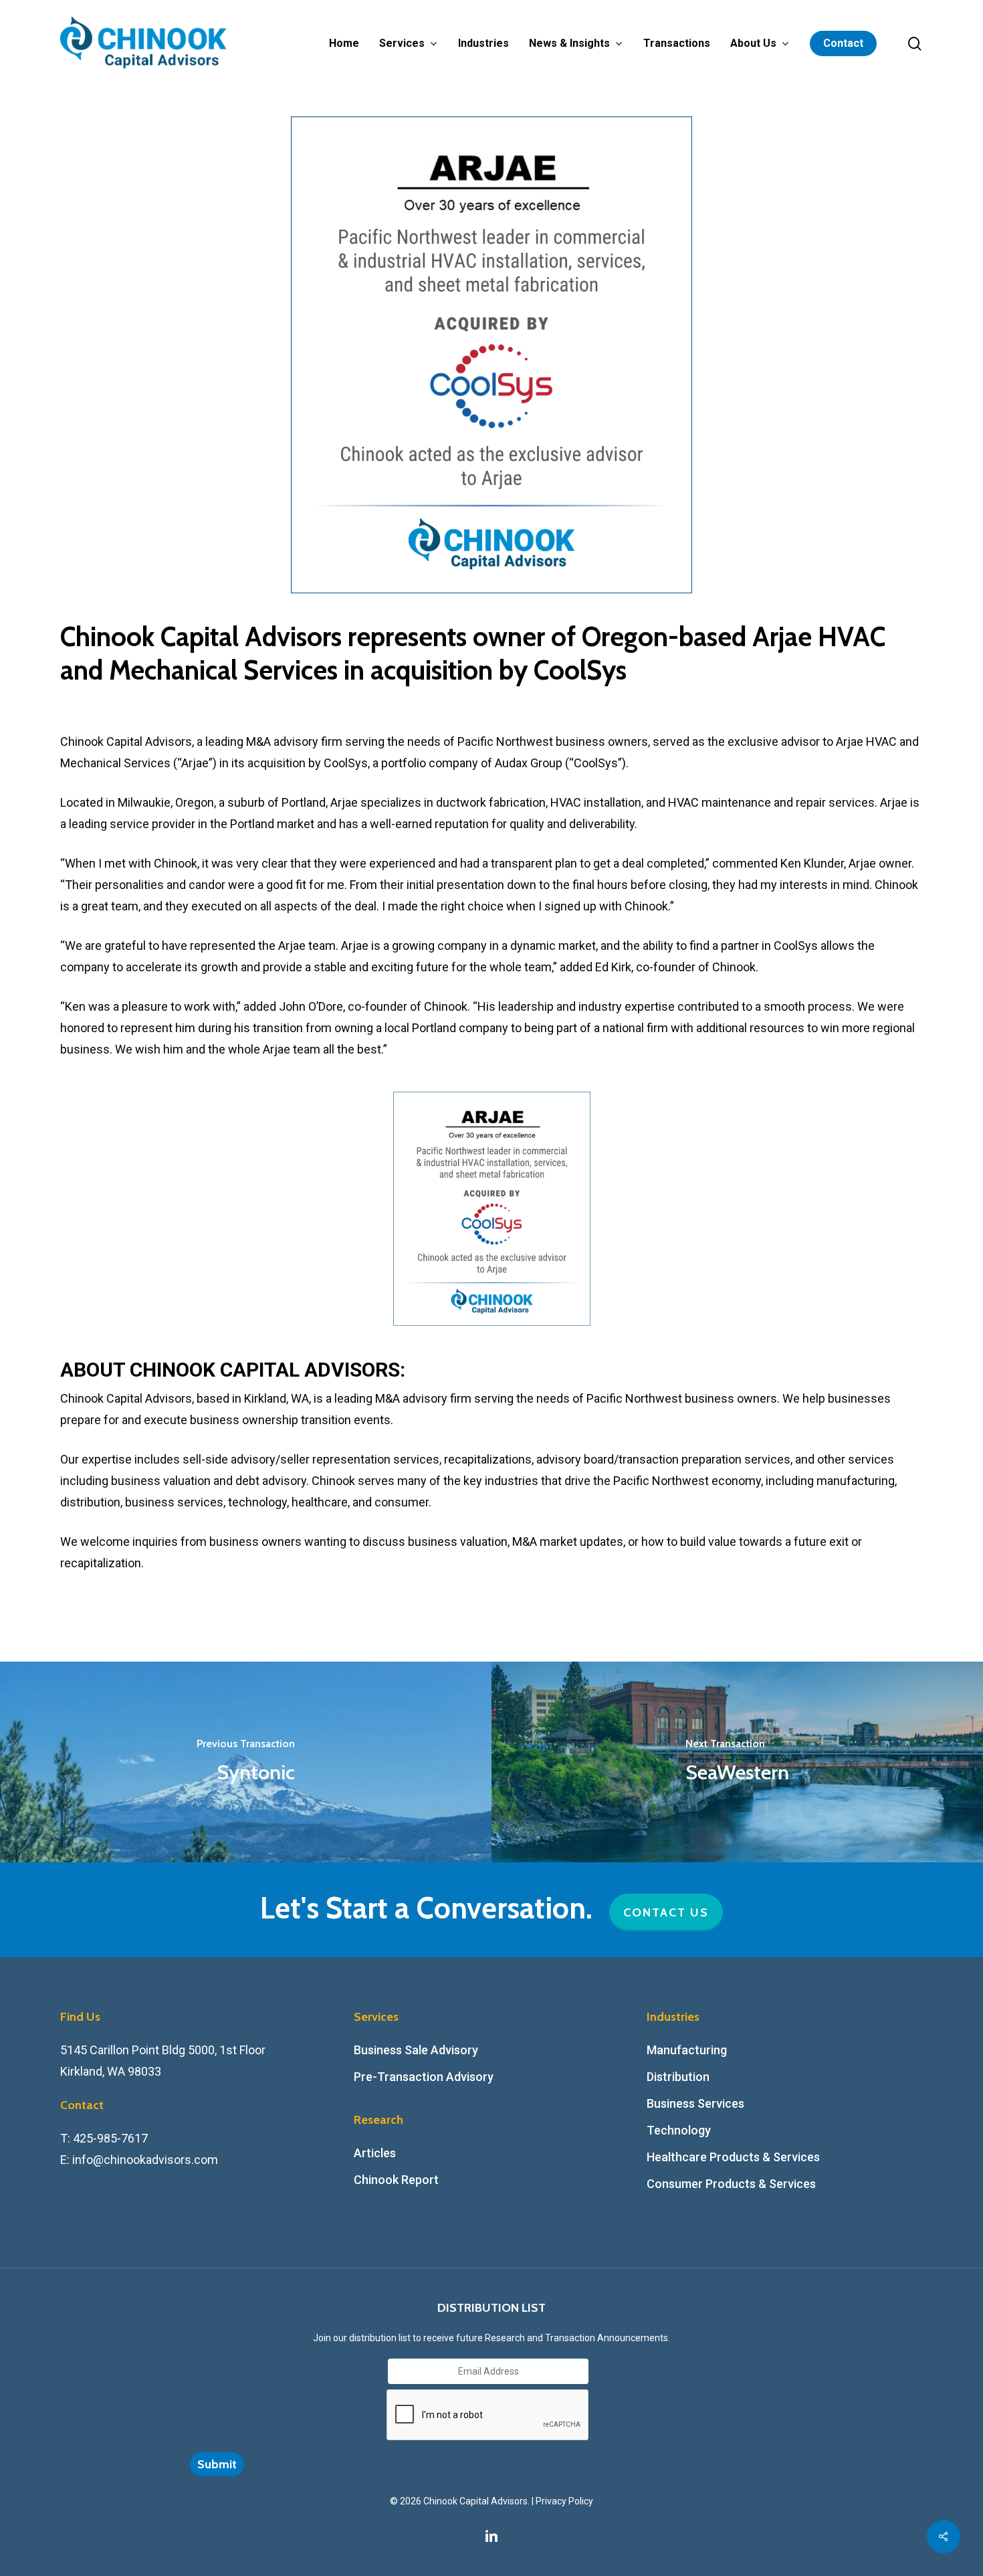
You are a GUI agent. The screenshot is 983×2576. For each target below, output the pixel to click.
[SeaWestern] (737, 1762)
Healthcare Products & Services (733, 2157)
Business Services (695, 2103)
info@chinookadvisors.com (145, 2160)
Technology (679, 2130)
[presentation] (488, 2415)
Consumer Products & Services (731, 2184)
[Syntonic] (246, 1762)
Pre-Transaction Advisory (424, 2077)
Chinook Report (396, 2180)
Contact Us (666, 1912)
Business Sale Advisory (416, 2050)
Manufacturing (687, 2050)
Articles (375, 2153)
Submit (217, 2464)
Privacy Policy (564, 2501)
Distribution (678, 2077)
